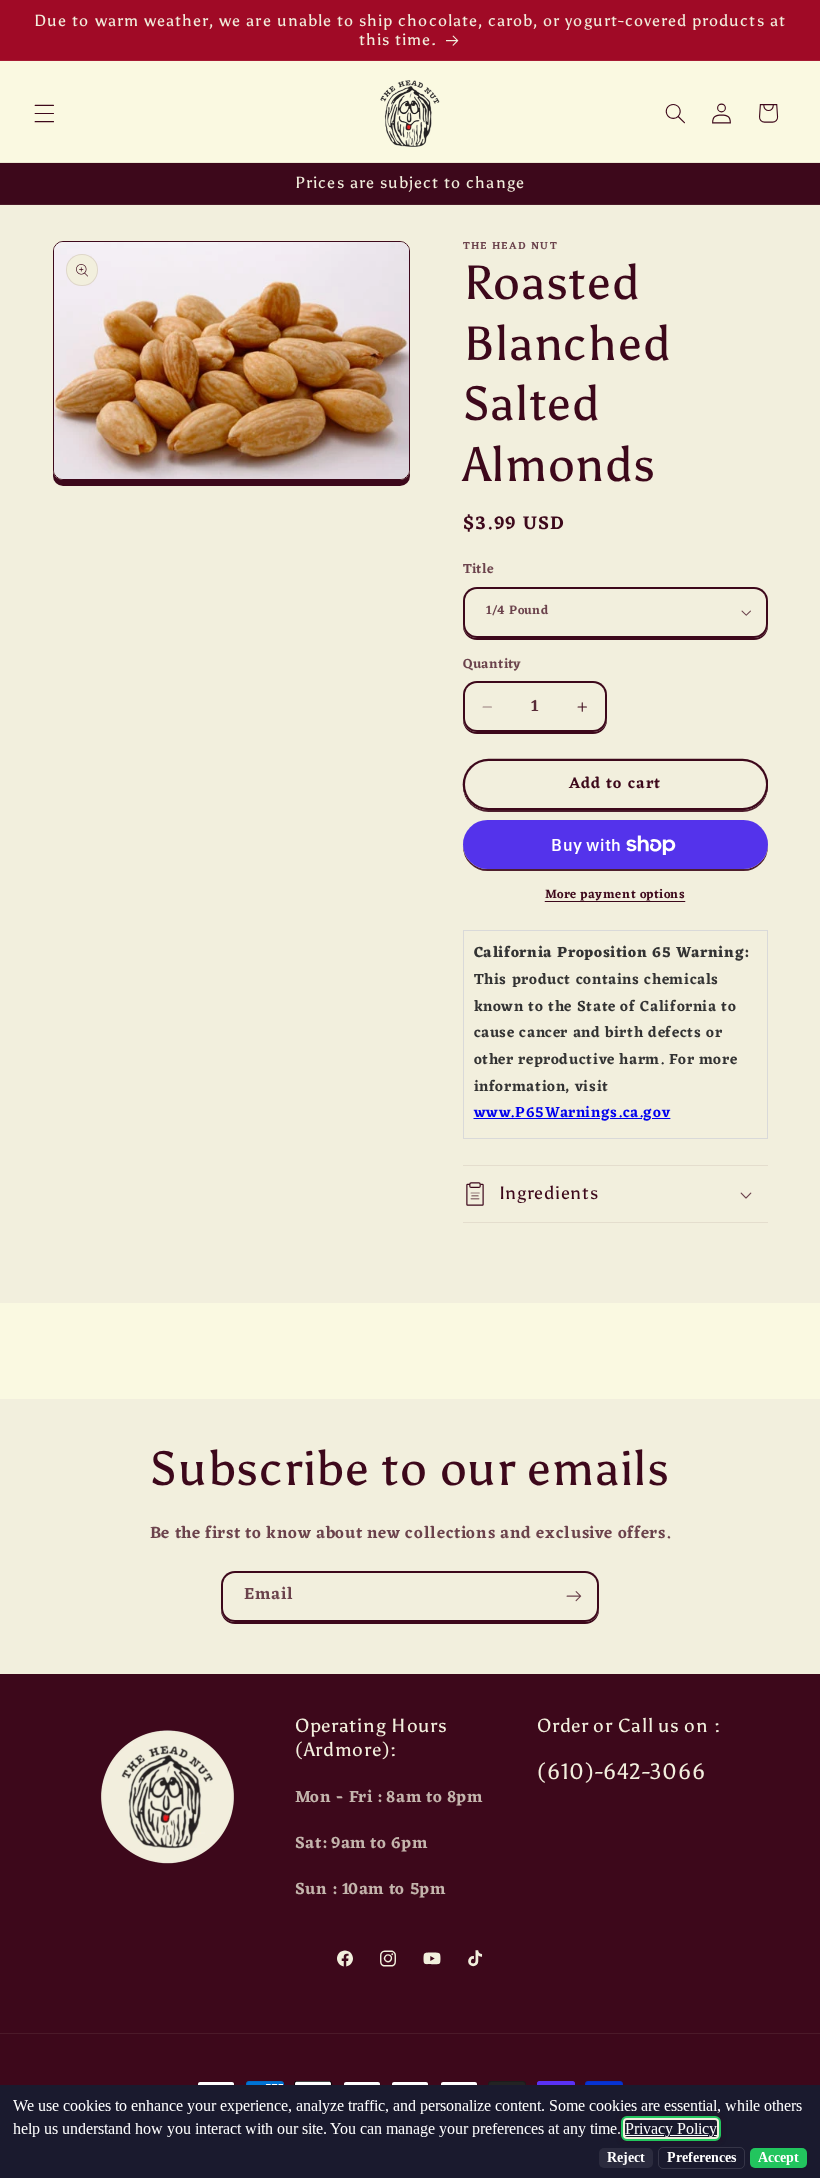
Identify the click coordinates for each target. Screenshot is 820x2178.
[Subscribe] (574, 1596)
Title (479, 570)
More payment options (615, 895)
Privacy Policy (671, 2128)
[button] (44, 113)
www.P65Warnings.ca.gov (572, 1113)
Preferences (701, 2157)
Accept (778, 2157)
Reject (626, 2157)
